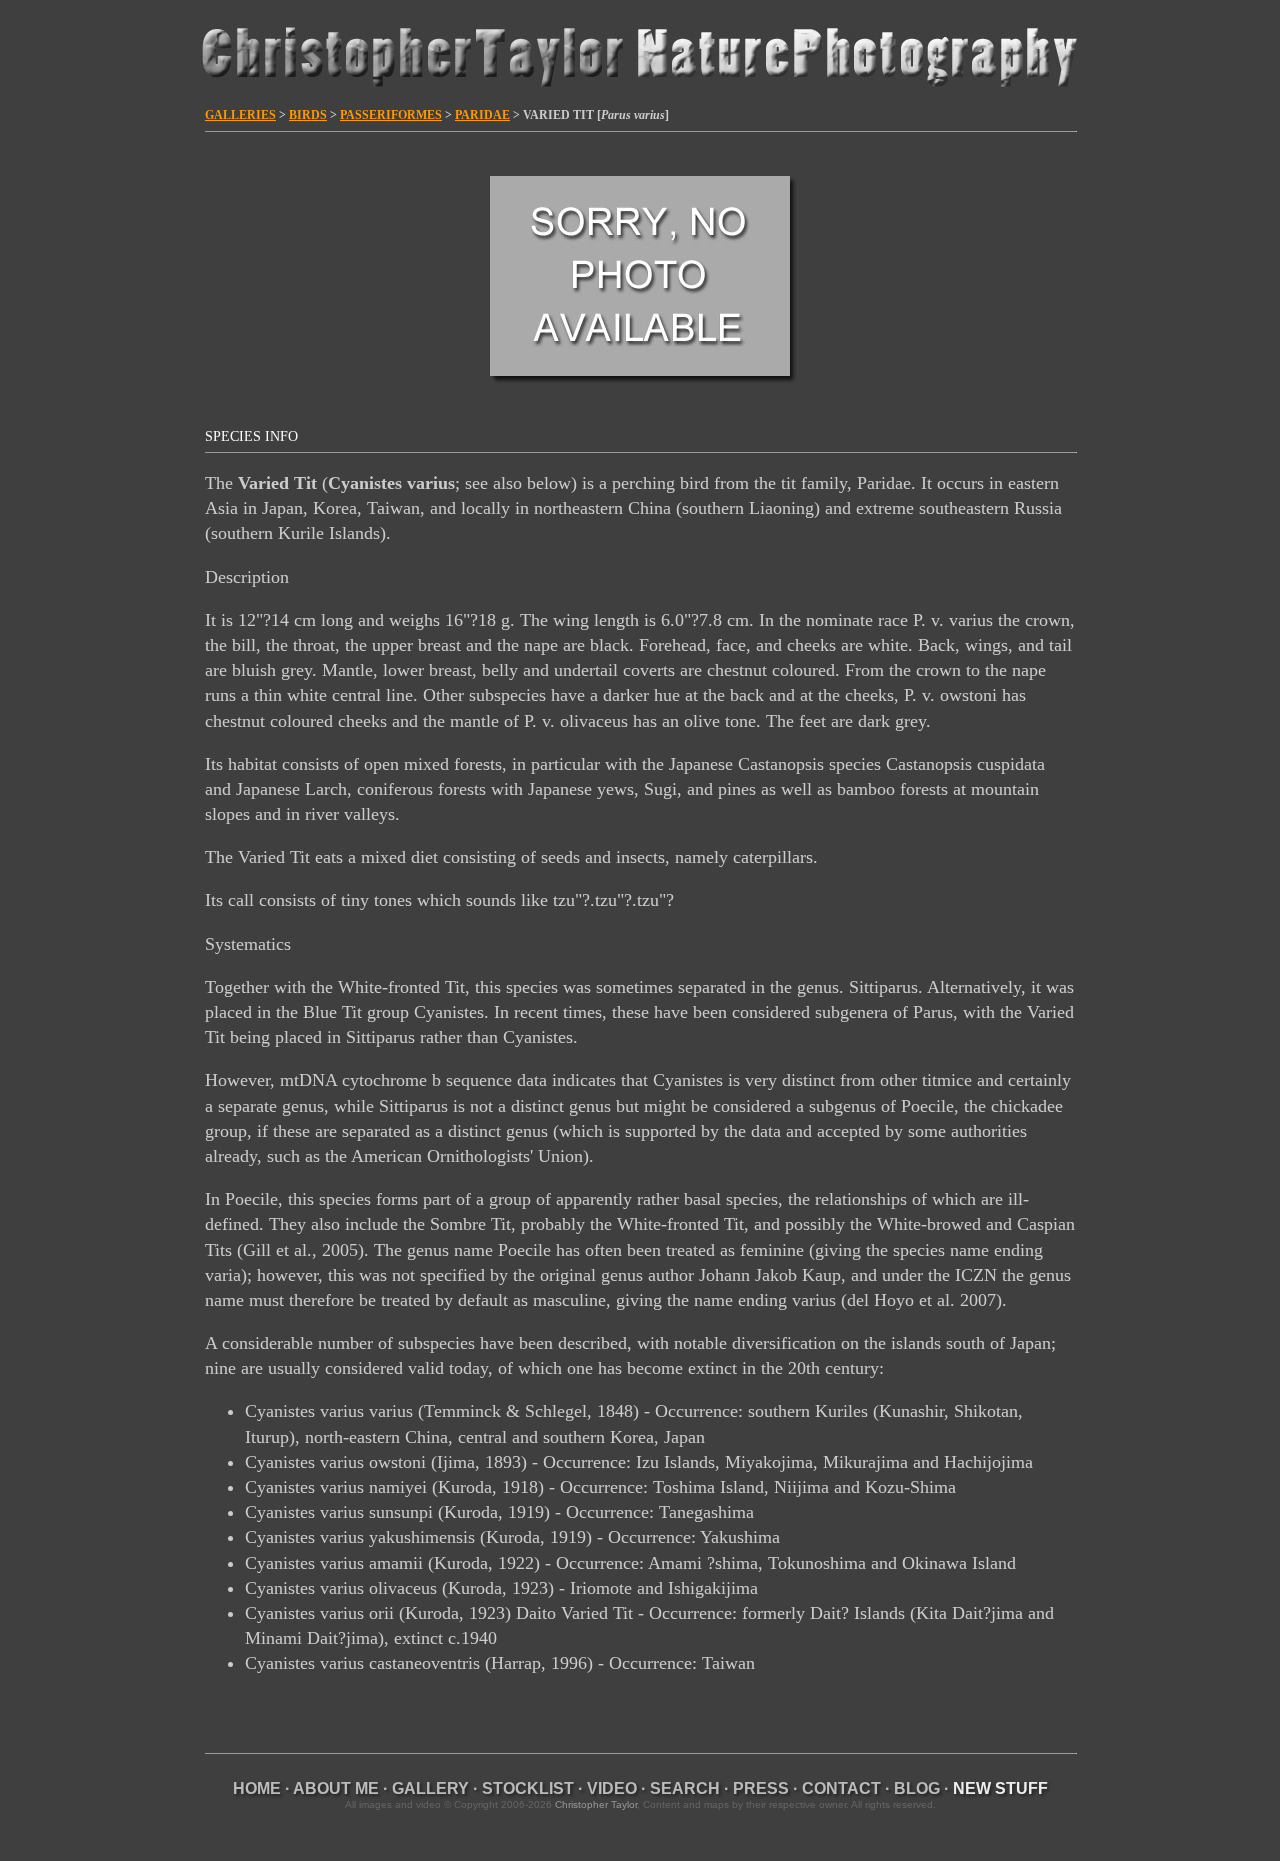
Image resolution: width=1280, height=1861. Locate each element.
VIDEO (612, 1788)
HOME (257, 1788)
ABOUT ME (336, 1788)
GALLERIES (240, 115)
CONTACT (841, 1788)
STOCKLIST (528, 1788)
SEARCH (685, 1788)
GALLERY (430, 1788)
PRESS (761, 1788)
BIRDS (308, 115)
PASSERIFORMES (391, 115)
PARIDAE (482, 115)
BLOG (917, 1788)
